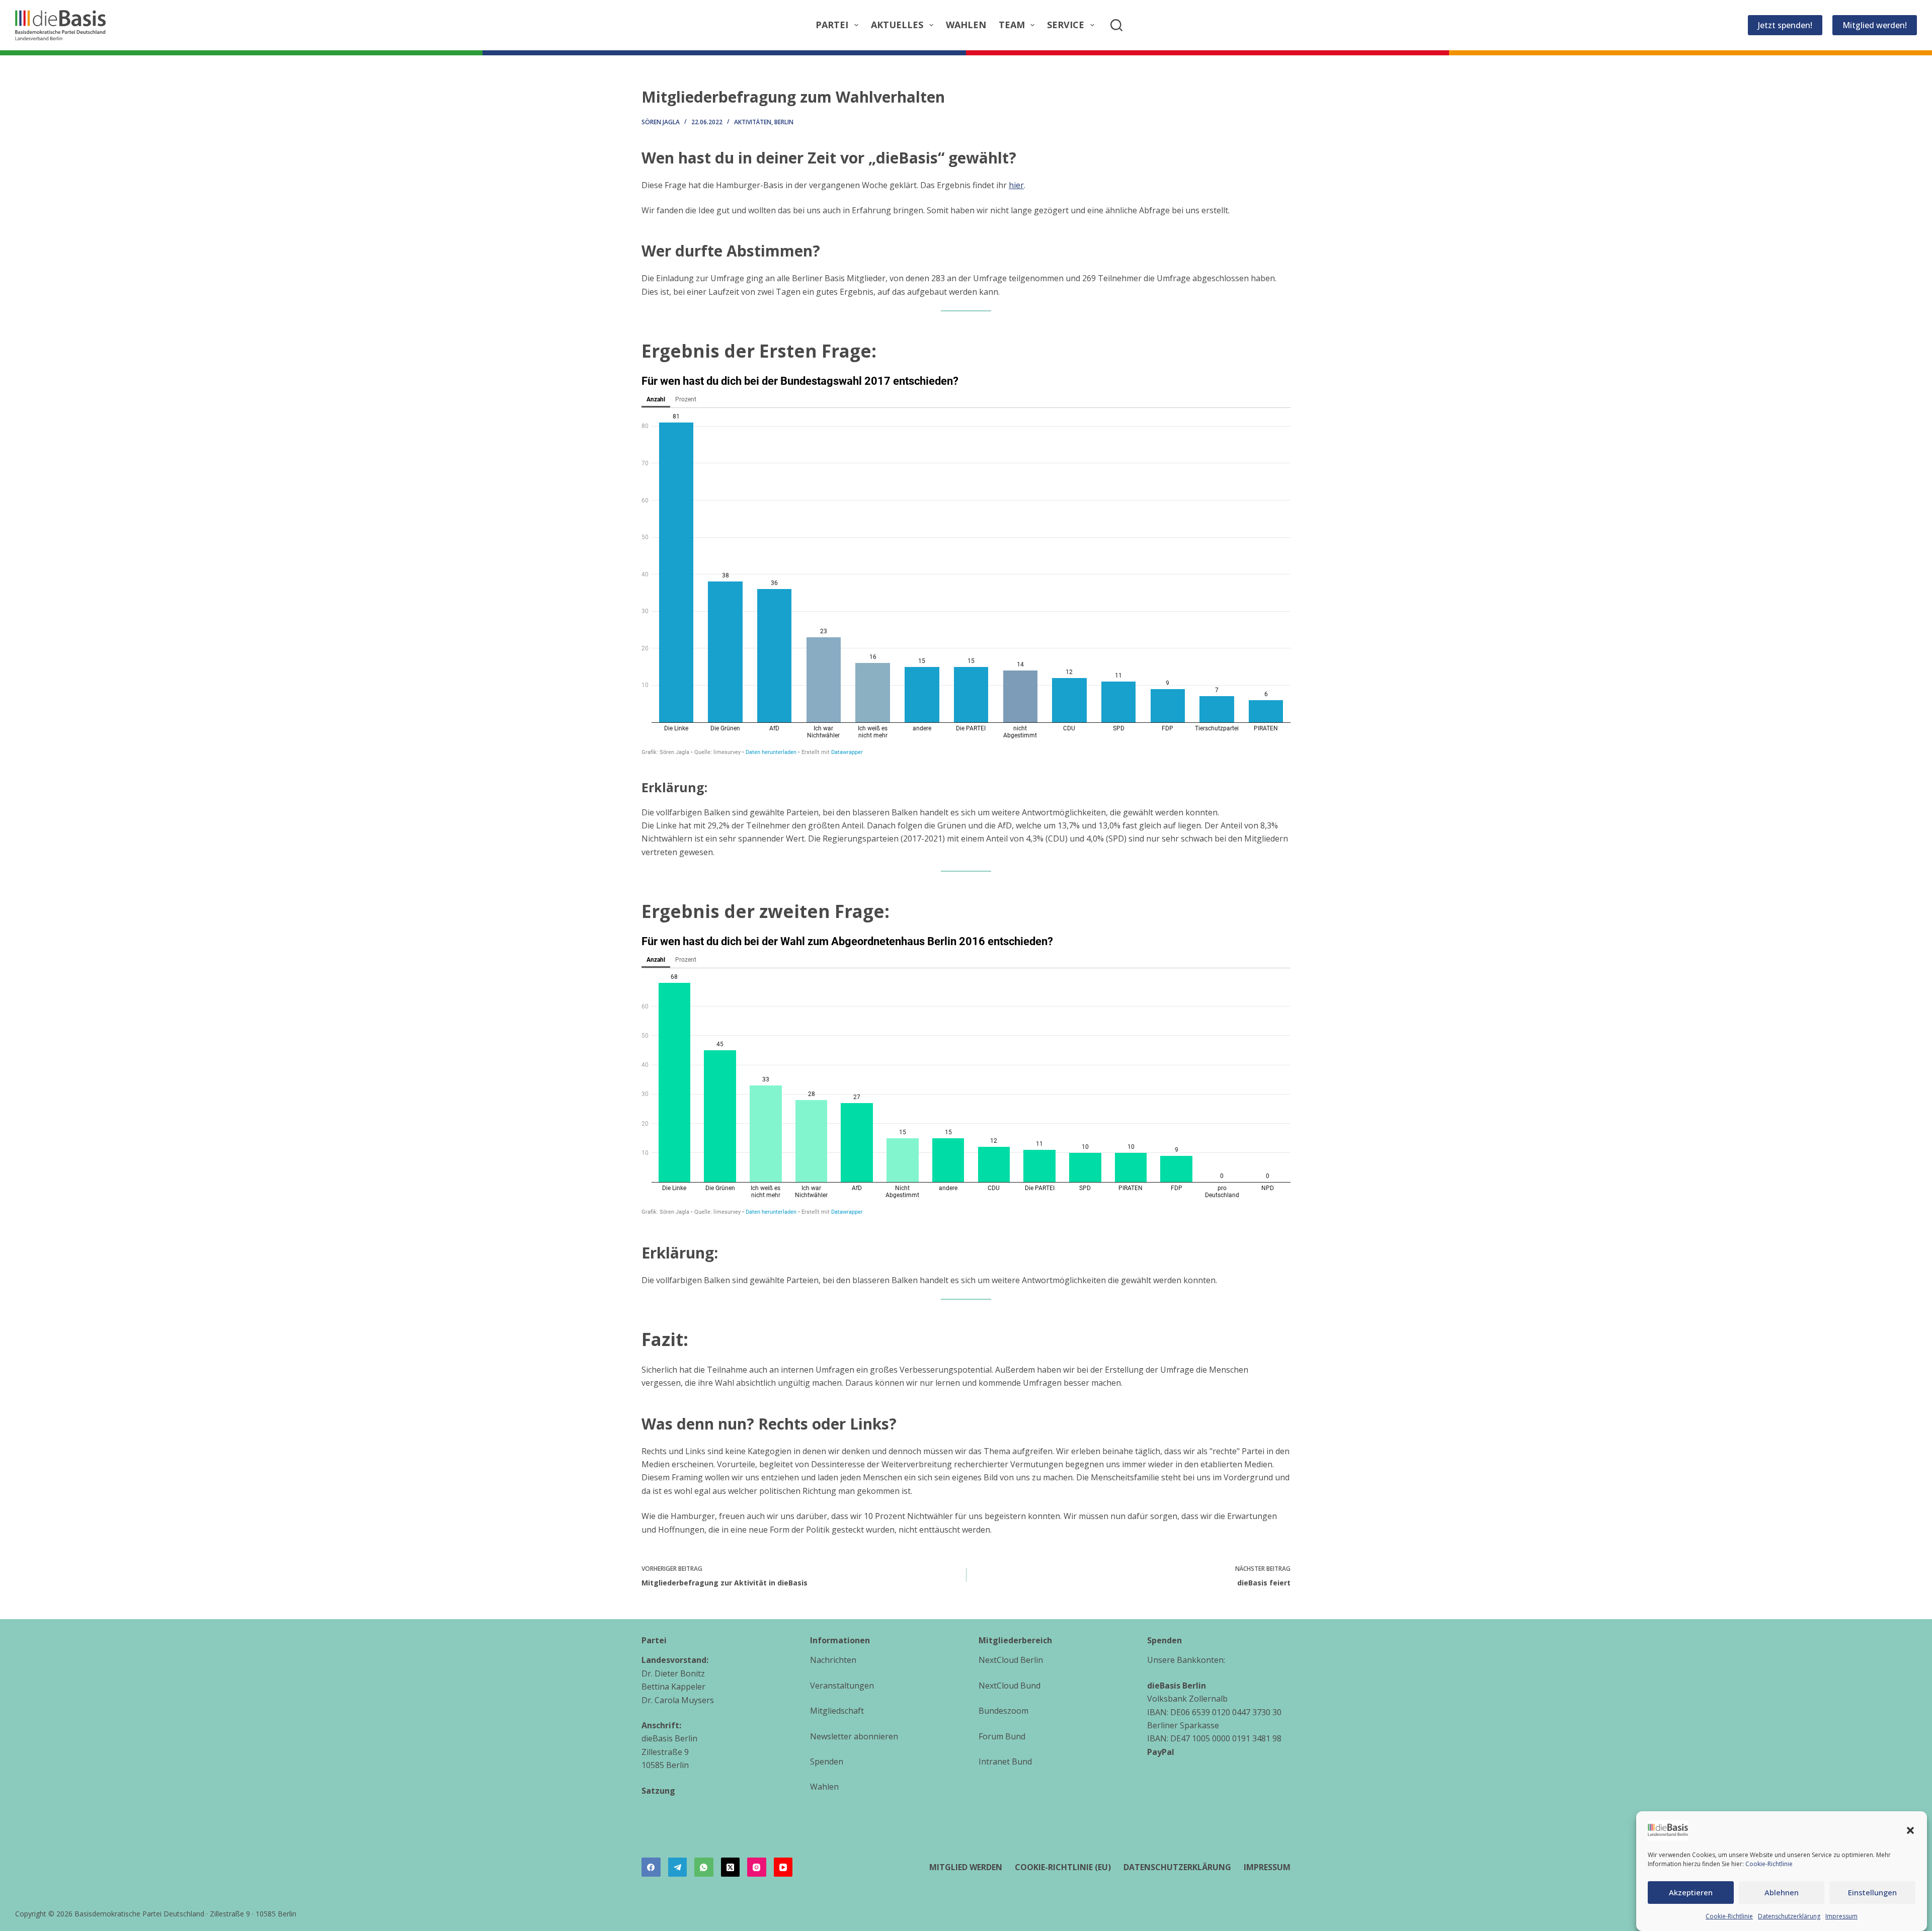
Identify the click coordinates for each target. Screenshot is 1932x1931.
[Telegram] (678, 1867)
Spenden (827, 1761)
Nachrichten (833, 1660)
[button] (1910, 1830)
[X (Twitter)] (731, 1867)
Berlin (784, 122)
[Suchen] (1116, 25)
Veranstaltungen (842, 1686)
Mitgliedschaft (837, 1711)
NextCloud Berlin (1011, 1660)
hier (1016, 185)
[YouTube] (783, 1867)
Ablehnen (1782, 1892)
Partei (832, 25)
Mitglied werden (966, 1867)
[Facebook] (651, 1867)
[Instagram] (757, 1867)
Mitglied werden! (1875, 25)
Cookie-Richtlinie (1769, 1864)
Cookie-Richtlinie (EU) (1063, 1867)
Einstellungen (1872, 1892)
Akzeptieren (1691, 1892)
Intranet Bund (1005, 1761)
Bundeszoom (1003, 1711)
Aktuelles (897, 25)
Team (1012, 25)
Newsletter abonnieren (854, 1736)
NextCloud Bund (1010, 1686)
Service (1066, 25)
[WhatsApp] (704, 1867)
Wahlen (966, 25)
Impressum (1841, 1916)
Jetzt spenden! (1785, 25)
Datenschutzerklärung (1789, 1916)
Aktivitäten (753, 122)
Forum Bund (1002, 1736)
